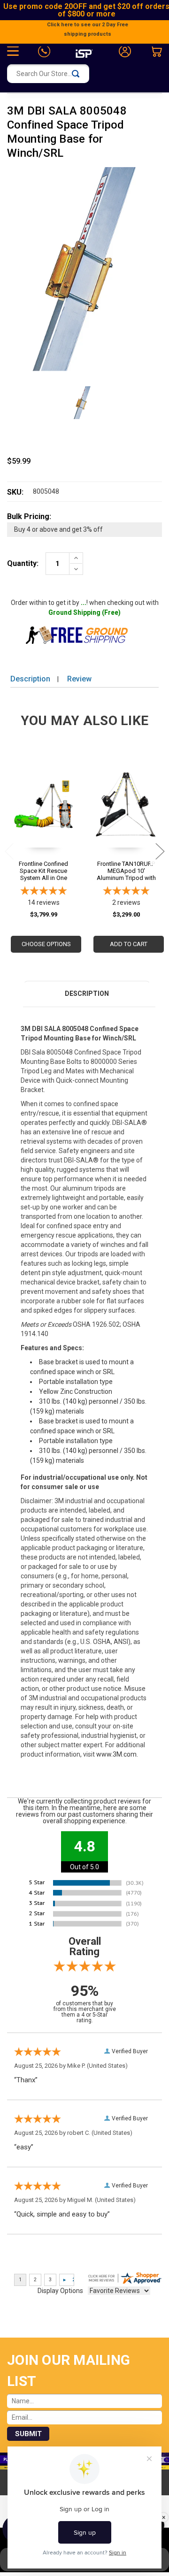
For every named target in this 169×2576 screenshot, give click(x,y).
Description (30, 679)
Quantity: (23, 563)
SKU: (15, 492)
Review (79, 679)
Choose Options (46, 944)
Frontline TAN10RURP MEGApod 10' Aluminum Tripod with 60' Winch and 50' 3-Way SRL (126, 871)
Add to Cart (129, 944)
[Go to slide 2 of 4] (160, 851)
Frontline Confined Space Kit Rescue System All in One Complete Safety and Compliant (43, 871)
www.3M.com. (117, 1754)
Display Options (60, 2291)
